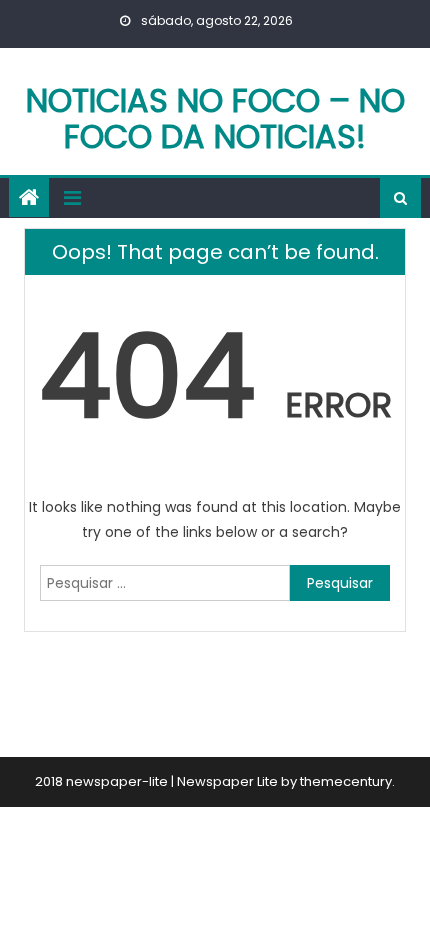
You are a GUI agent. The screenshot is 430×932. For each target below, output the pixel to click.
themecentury (346, 781)
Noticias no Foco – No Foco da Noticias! (215, 118)
